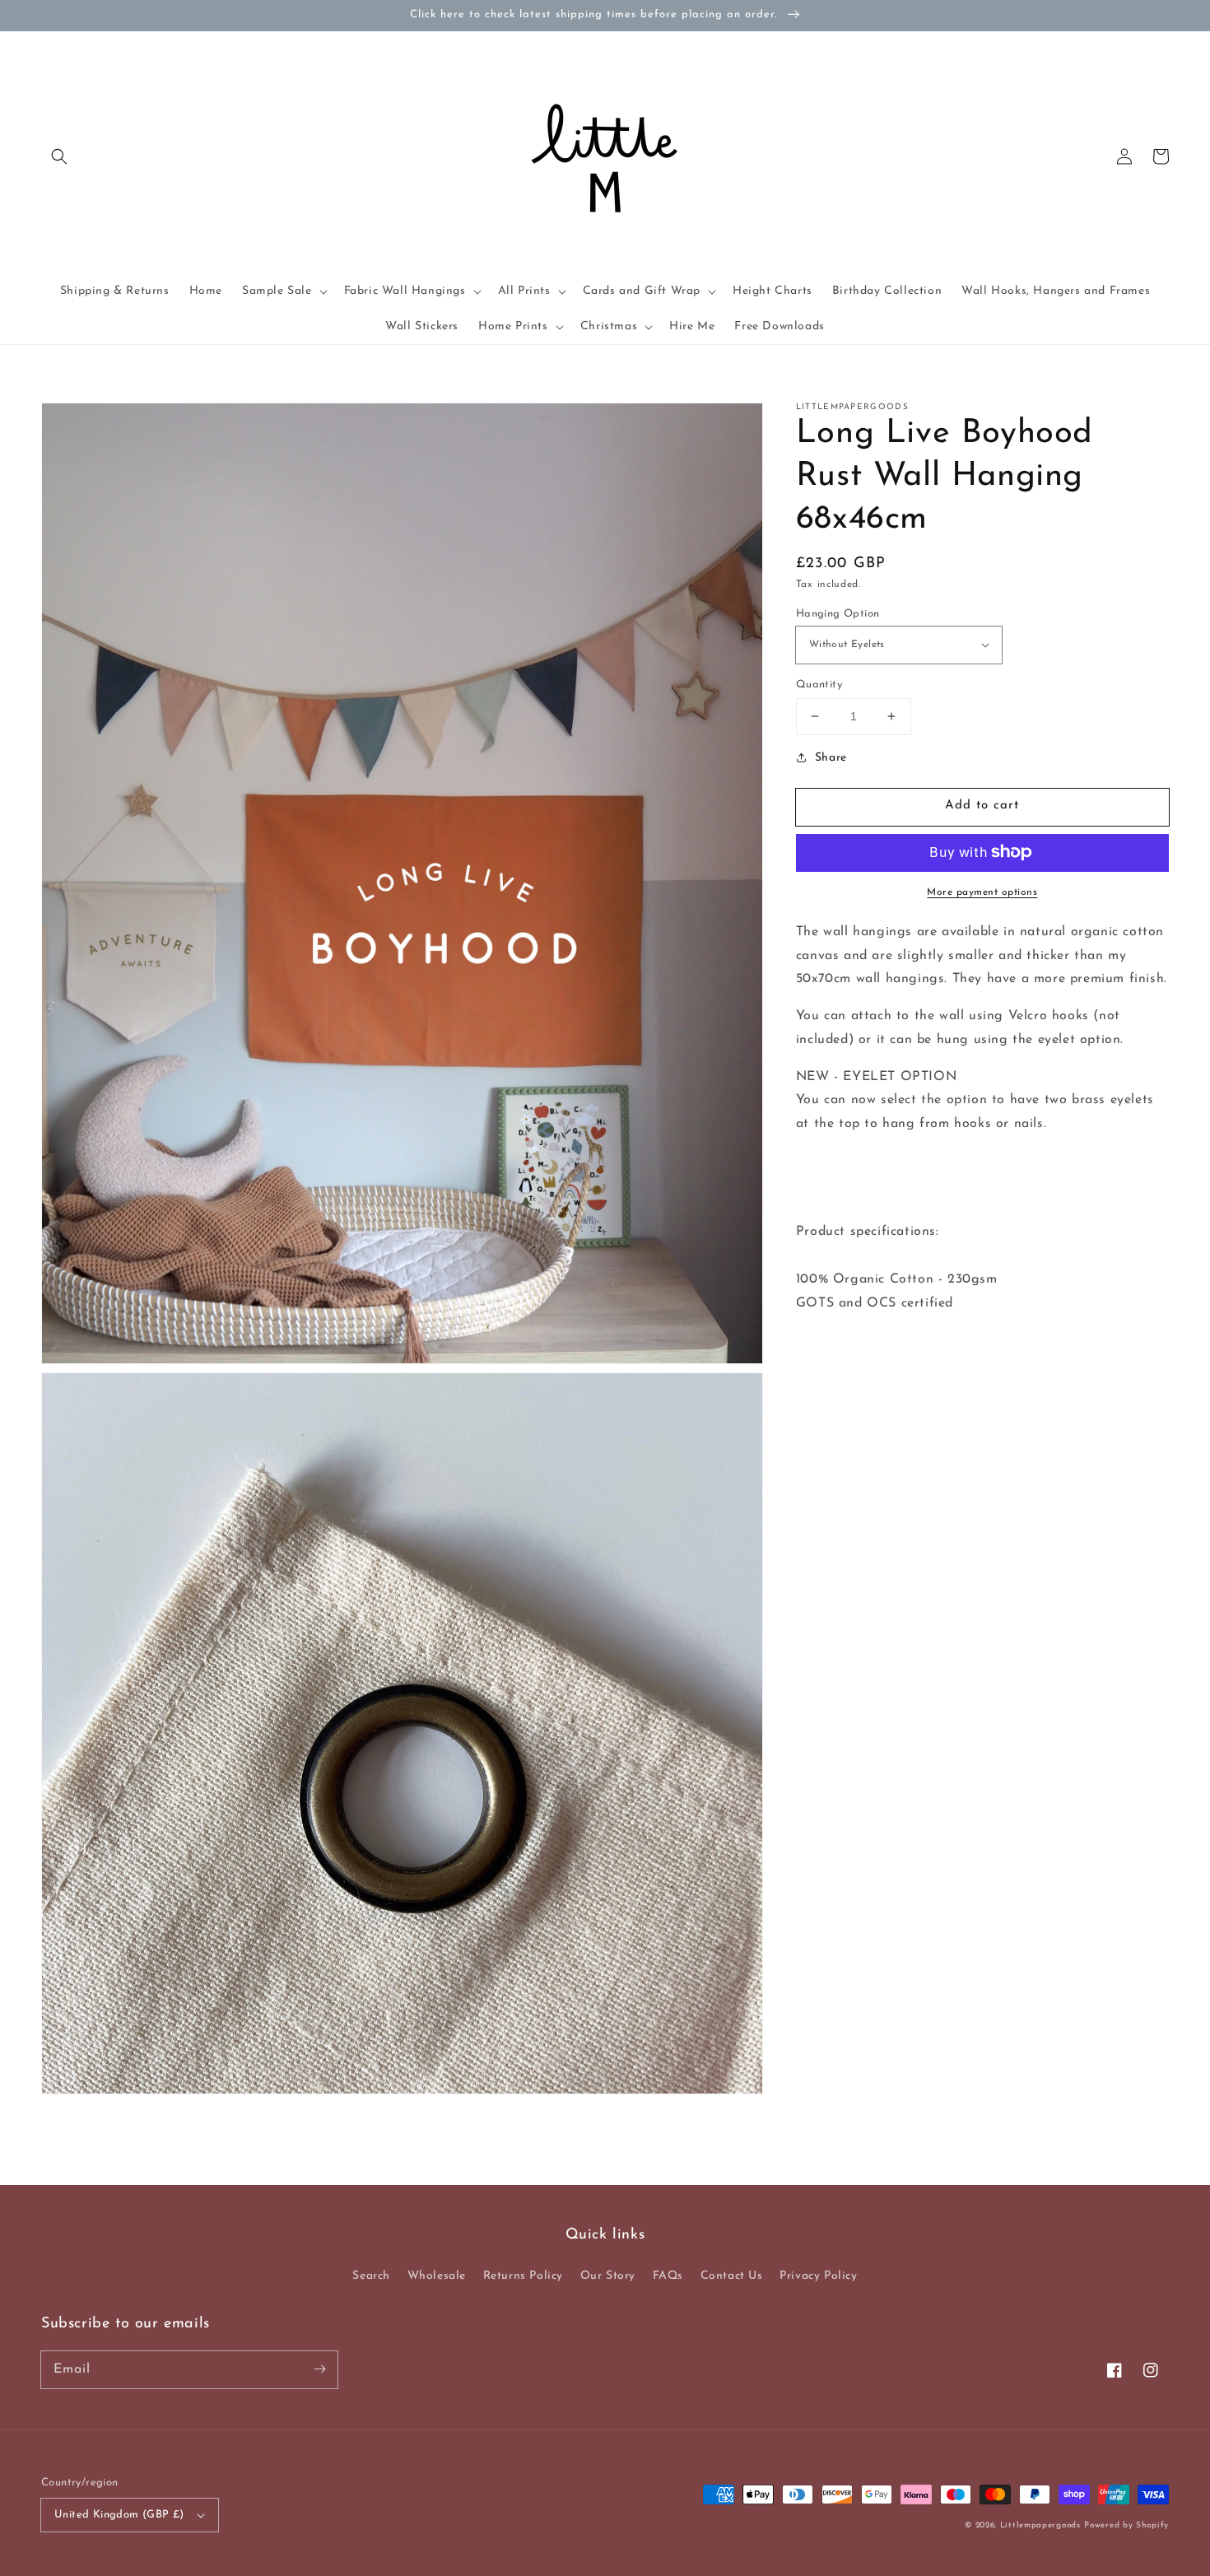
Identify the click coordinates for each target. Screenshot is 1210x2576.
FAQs (668, 2276)
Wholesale (437, 2276)
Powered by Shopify (1126, 2525)
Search (371, 2276)
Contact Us (732, 2276)
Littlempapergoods (1040, 2525)
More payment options (982, 892)
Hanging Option (838, 613)
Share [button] (831, 757)
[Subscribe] (319, 2369)
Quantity (819, 685)
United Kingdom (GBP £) (119, 2515)
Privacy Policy (818, 2276)
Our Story (608, 2276)
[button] (59, 156)
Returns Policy (523, 2276)
